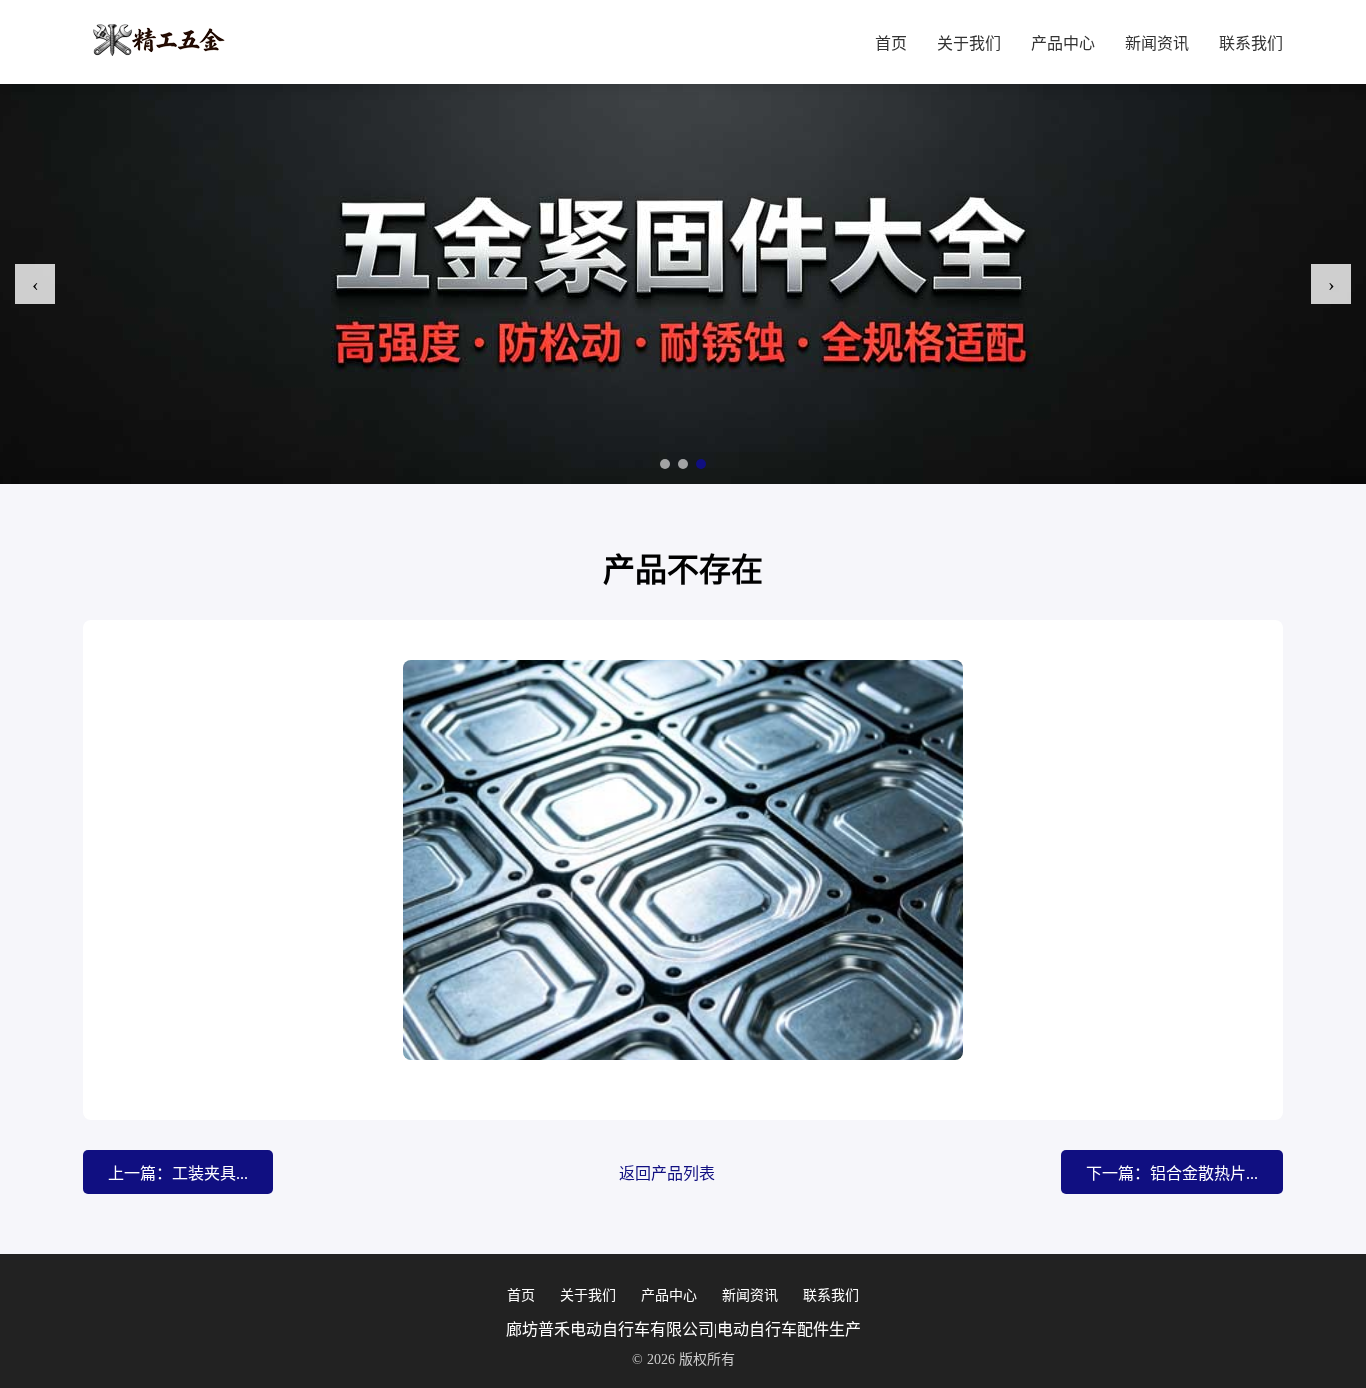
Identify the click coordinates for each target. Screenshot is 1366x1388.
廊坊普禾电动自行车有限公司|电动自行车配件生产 (683, 1329)
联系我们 (1251, 43)
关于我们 (969, 43)
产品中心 (1063, 43)
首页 (891, 43)
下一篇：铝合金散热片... (1172, 1173)
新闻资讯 (1157, 43)
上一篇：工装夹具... (178, 1173)
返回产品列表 (667, 1173)
